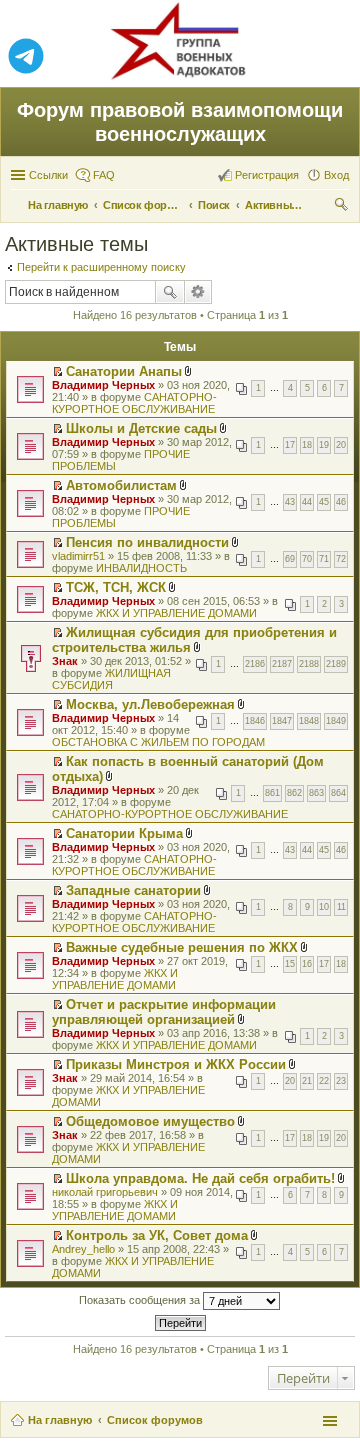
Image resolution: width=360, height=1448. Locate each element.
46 (341, 502)
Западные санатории (133, 890)
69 (290, 559)
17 (290, 445)
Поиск (170, 292)
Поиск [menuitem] (343, 207)
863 (316, 793)
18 (307, 445)
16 (307, 964)
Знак (65, 661)
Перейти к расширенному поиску (101, 267)
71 (324, 559)
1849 (336, 721)
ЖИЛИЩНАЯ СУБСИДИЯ (111, 679)
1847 (282, 721)
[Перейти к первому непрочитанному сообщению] (57, 372)
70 (307, 559)
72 (341, 559)
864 (338, 793)
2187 (282, 664)
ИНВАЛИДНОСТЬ (141, 568)
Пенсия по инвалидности (147, 542)
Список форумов (155, 1420)
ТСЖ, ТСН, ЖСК (116, 587)
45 (324, 502)
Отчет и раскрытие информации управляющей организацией (164, 1012)
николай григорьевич (105, 1192)
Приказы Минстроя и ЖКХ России (176, 1064)
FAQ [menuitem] (104, 175)
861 (272, 793)
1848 (309, 721)
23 (341, 1081)
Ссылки (48, 175)
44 (307, 502)
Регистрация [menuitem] (267, 175)
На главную (60, 1420)
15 (290, 964)
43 (290, 502)
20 (341, 445)
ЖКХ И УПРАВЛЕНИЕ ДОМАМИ (176, 613)
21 (307, 1081)
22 (324, 1081)
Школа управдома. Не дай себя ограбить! (200, 1178)
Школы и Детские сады (141, 428)
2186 (255, 664)
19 (324, 445)
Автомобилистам (121, 485)
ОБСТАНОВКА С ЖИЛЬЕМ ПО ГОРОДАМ (158, 742)
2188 (309, 664)
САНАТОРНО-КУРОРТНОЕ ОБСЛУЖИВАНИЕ (134, 403)
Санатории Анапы (124, 371)
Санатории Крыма (124, 833)
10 (324, 907)
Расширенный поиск (198, 292)
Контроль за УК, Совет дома (157, 1235)
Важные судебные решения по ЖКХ (182, 947)
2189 (336, 664)
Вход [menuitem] (336, 175)
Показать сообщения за (141, 1300)
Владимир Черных (103, 385)
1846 (255, 721)
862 (294, 793)
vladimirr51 (78, 556)
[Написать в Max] (334, 57)
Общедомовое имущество (150, 1121)
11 (341, 907)
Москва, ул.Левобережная (150, 704)
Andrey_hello (83, 1249)
